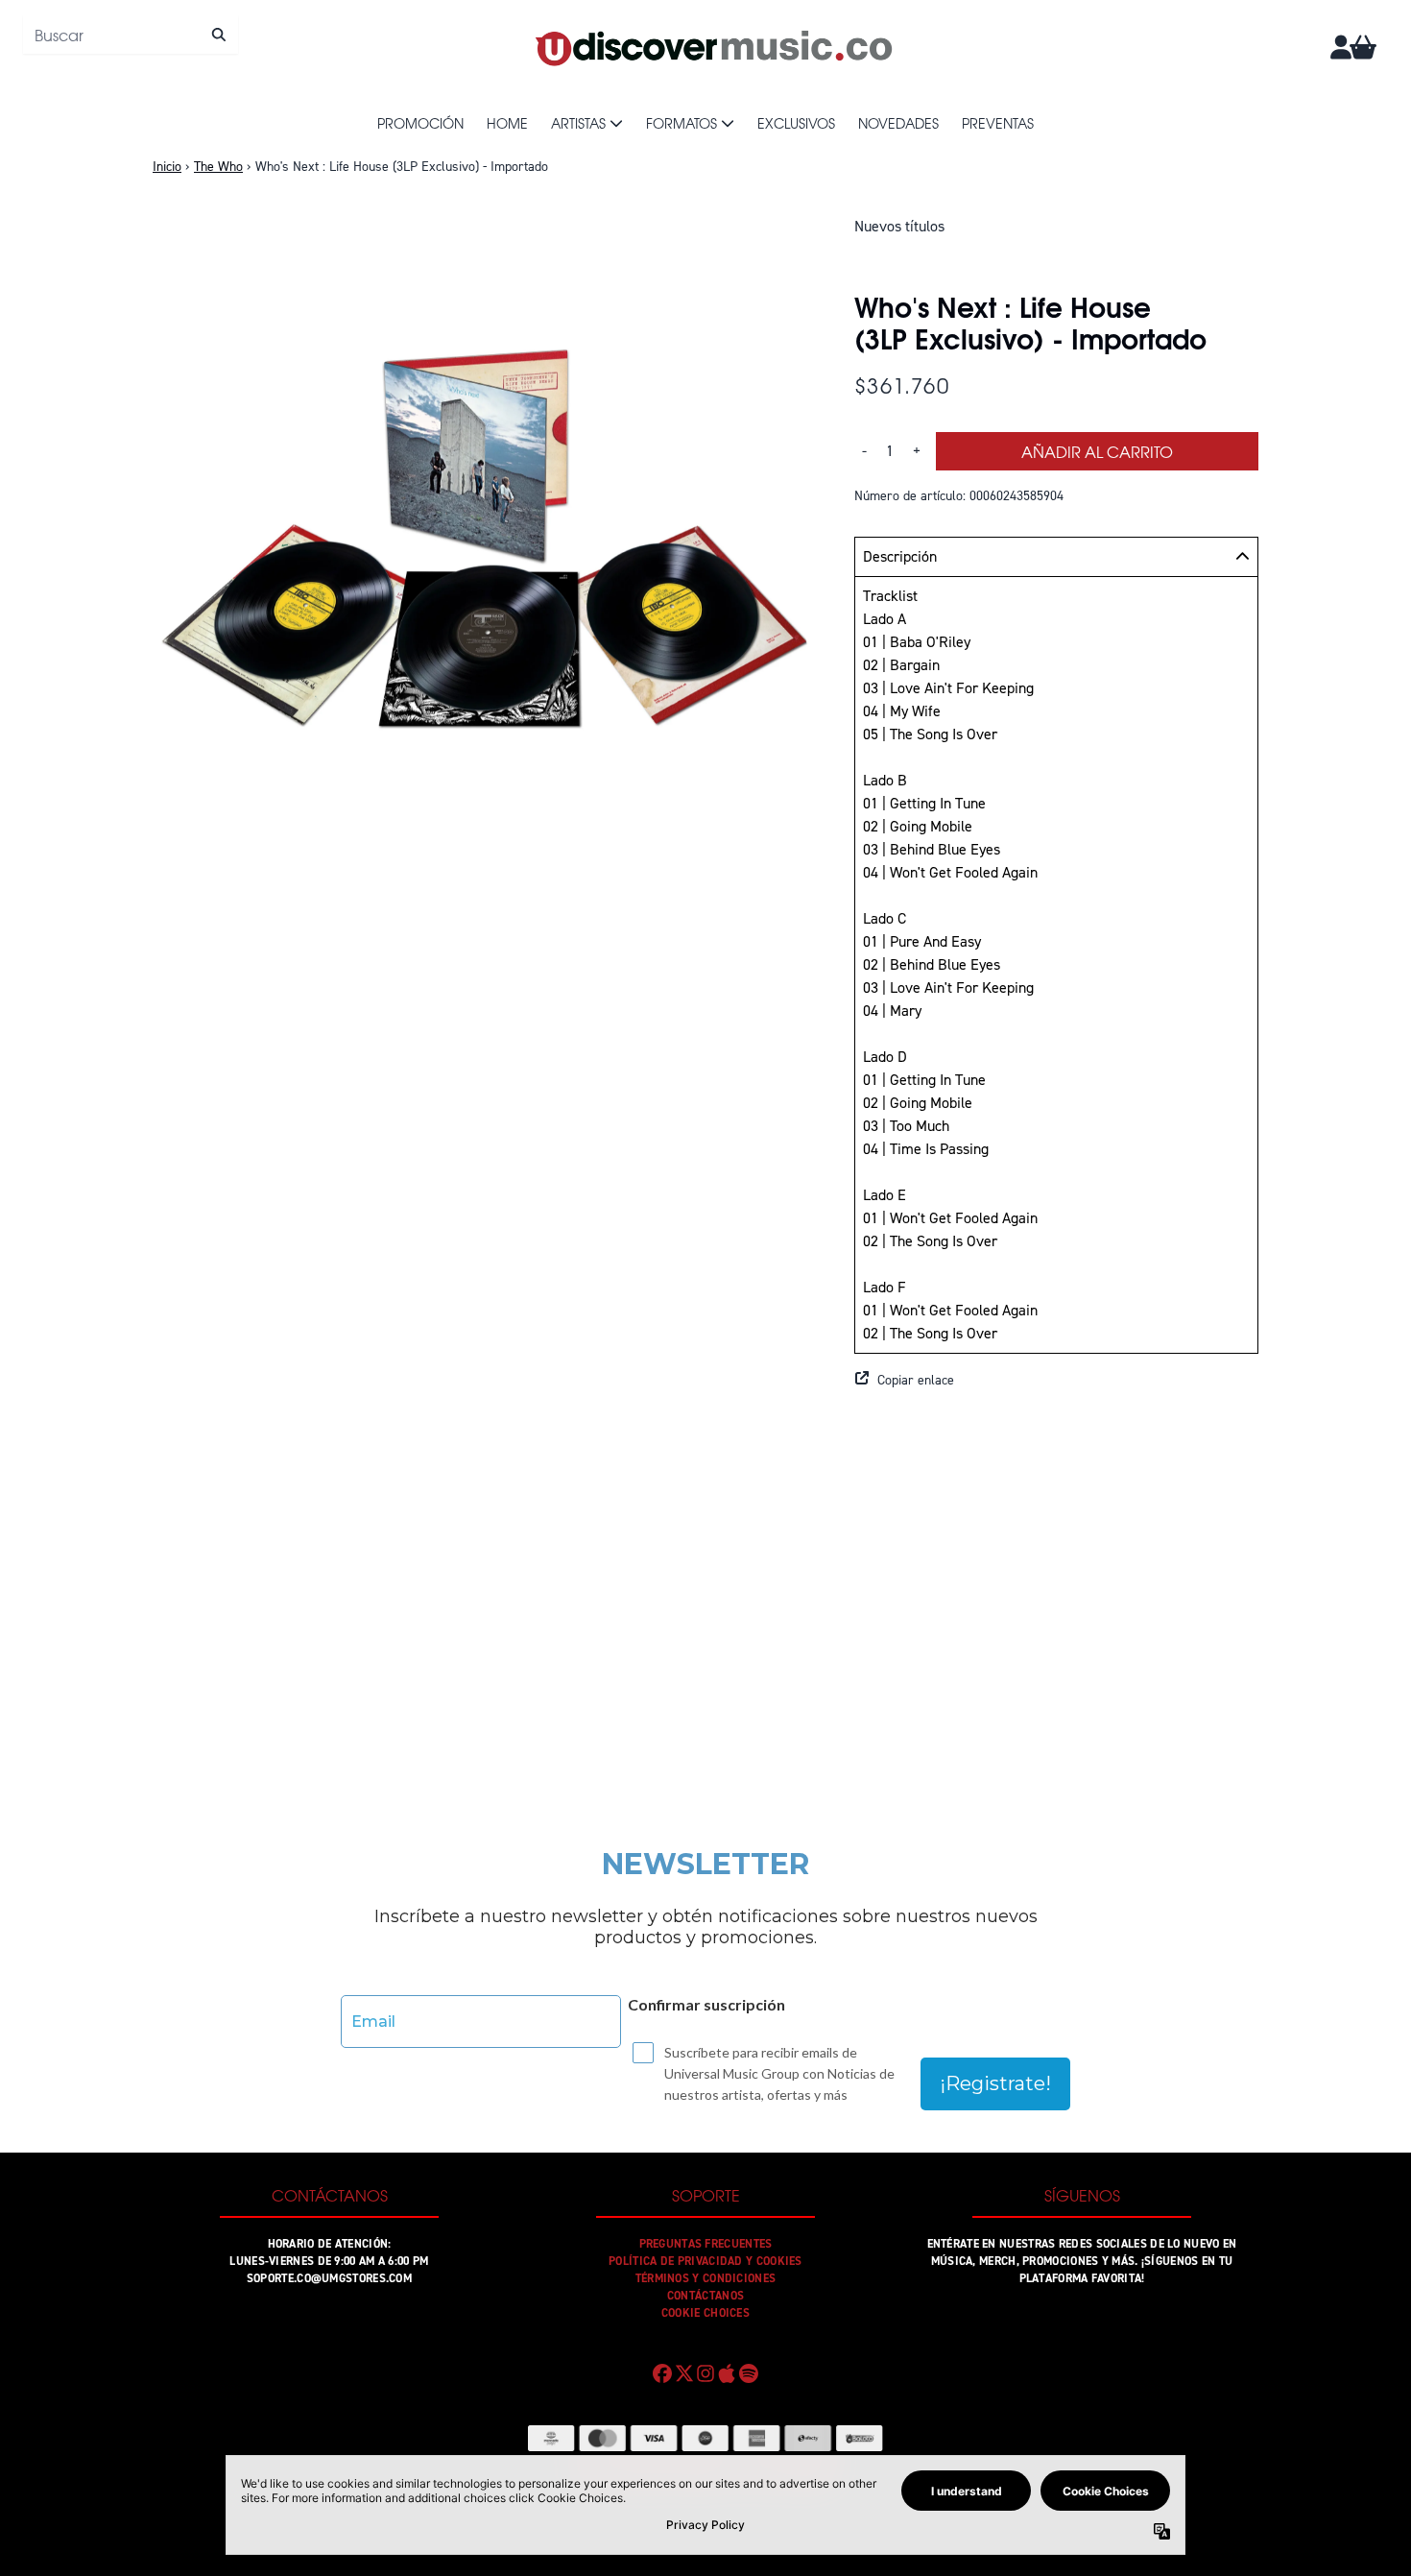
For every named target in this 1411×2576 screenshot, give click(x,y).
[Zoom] (484, 547)
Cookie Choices (705, 2313)
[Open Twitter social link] (683, 2373)
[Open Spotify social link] (749, 2373)
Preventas (998, 123)
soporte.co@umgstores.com (329, 2278)
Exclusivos (796, 123)
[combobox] (131, 35)
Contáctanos (705, 2296)
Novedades (898, 123)
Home (507, 123)
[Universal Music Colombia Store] (712, 47)
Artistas (578, 123)
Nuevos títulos (899, 226)
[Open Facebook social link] (662, 2373)
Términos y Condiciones (706, 2278)
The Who (218, 167)
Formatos (682, 123)
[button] (1056, 1381)
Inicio (167, 167)
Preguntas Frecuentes (706, 2244)
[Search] (218, 35)
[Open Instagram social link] (705, 2373)
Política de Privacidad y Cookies (705, 2261)
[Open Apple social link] (727, 2373)
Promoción (420, 123)
